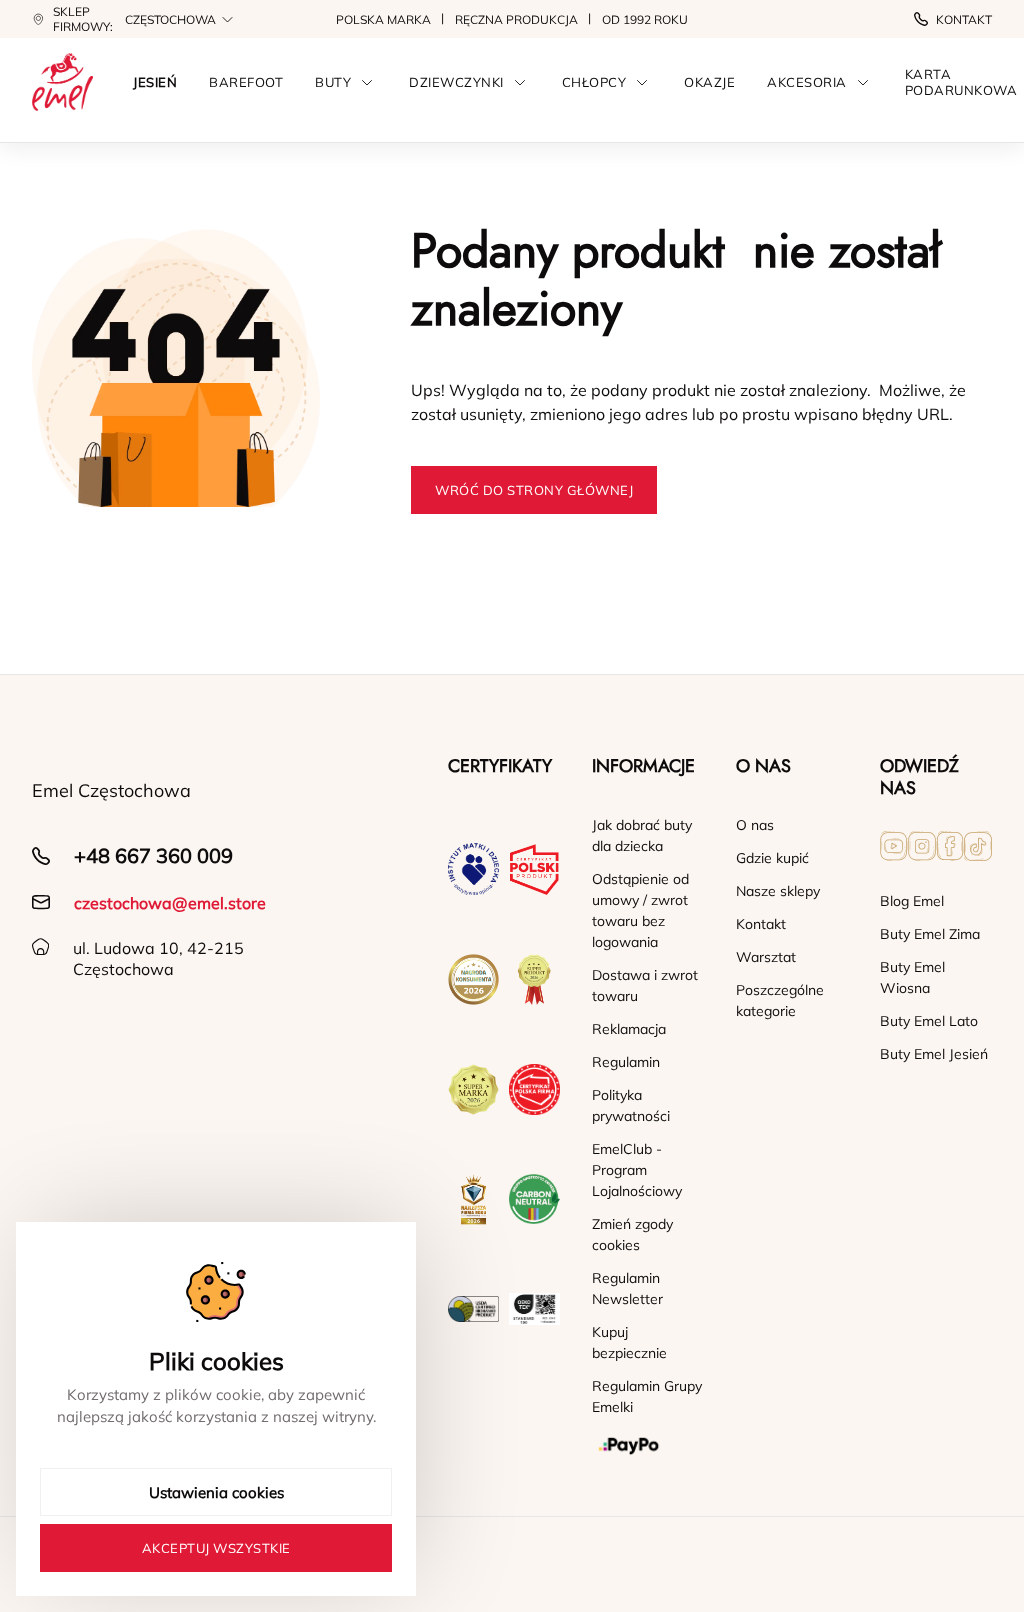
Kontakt (964, 19)
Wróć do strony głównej (534, 490)
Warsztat (766, 957)
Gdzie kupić (772, 858)
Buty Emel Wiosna (912, 977)
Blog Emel (912, 901)
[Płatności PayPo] (648, 1446)
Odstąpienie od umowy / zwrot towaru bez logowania (640, 910)
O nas (755, 825)
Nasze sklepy (778, 891)
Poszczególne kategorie (780, 1000)
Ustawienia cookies (216, 1492)
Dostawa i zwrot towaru (645, 985)
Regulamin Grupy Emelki (647, 1396)
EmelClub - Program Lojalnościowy (637, 1170)
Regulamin (626, 1062)
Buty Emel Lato (929, 1021)
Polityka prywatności (631, 1105)
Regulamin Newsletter (627, 1288)
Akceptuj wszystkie (216, 1548)
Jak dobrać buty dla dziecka (642, 835)
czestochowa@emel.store (170, 903)
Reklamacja (629, 1029)
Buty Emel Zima (930, 934)
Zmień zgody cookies (632, 1234)
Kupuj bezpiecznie (629, 1342)
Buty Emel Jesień (934, 1054)
